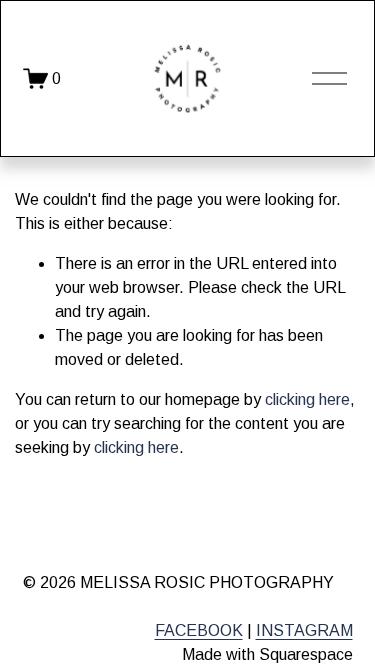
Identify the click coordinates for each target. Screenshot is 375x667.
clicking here (307, 399)
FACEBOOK (199, 630)
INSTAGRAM (304, 630)
